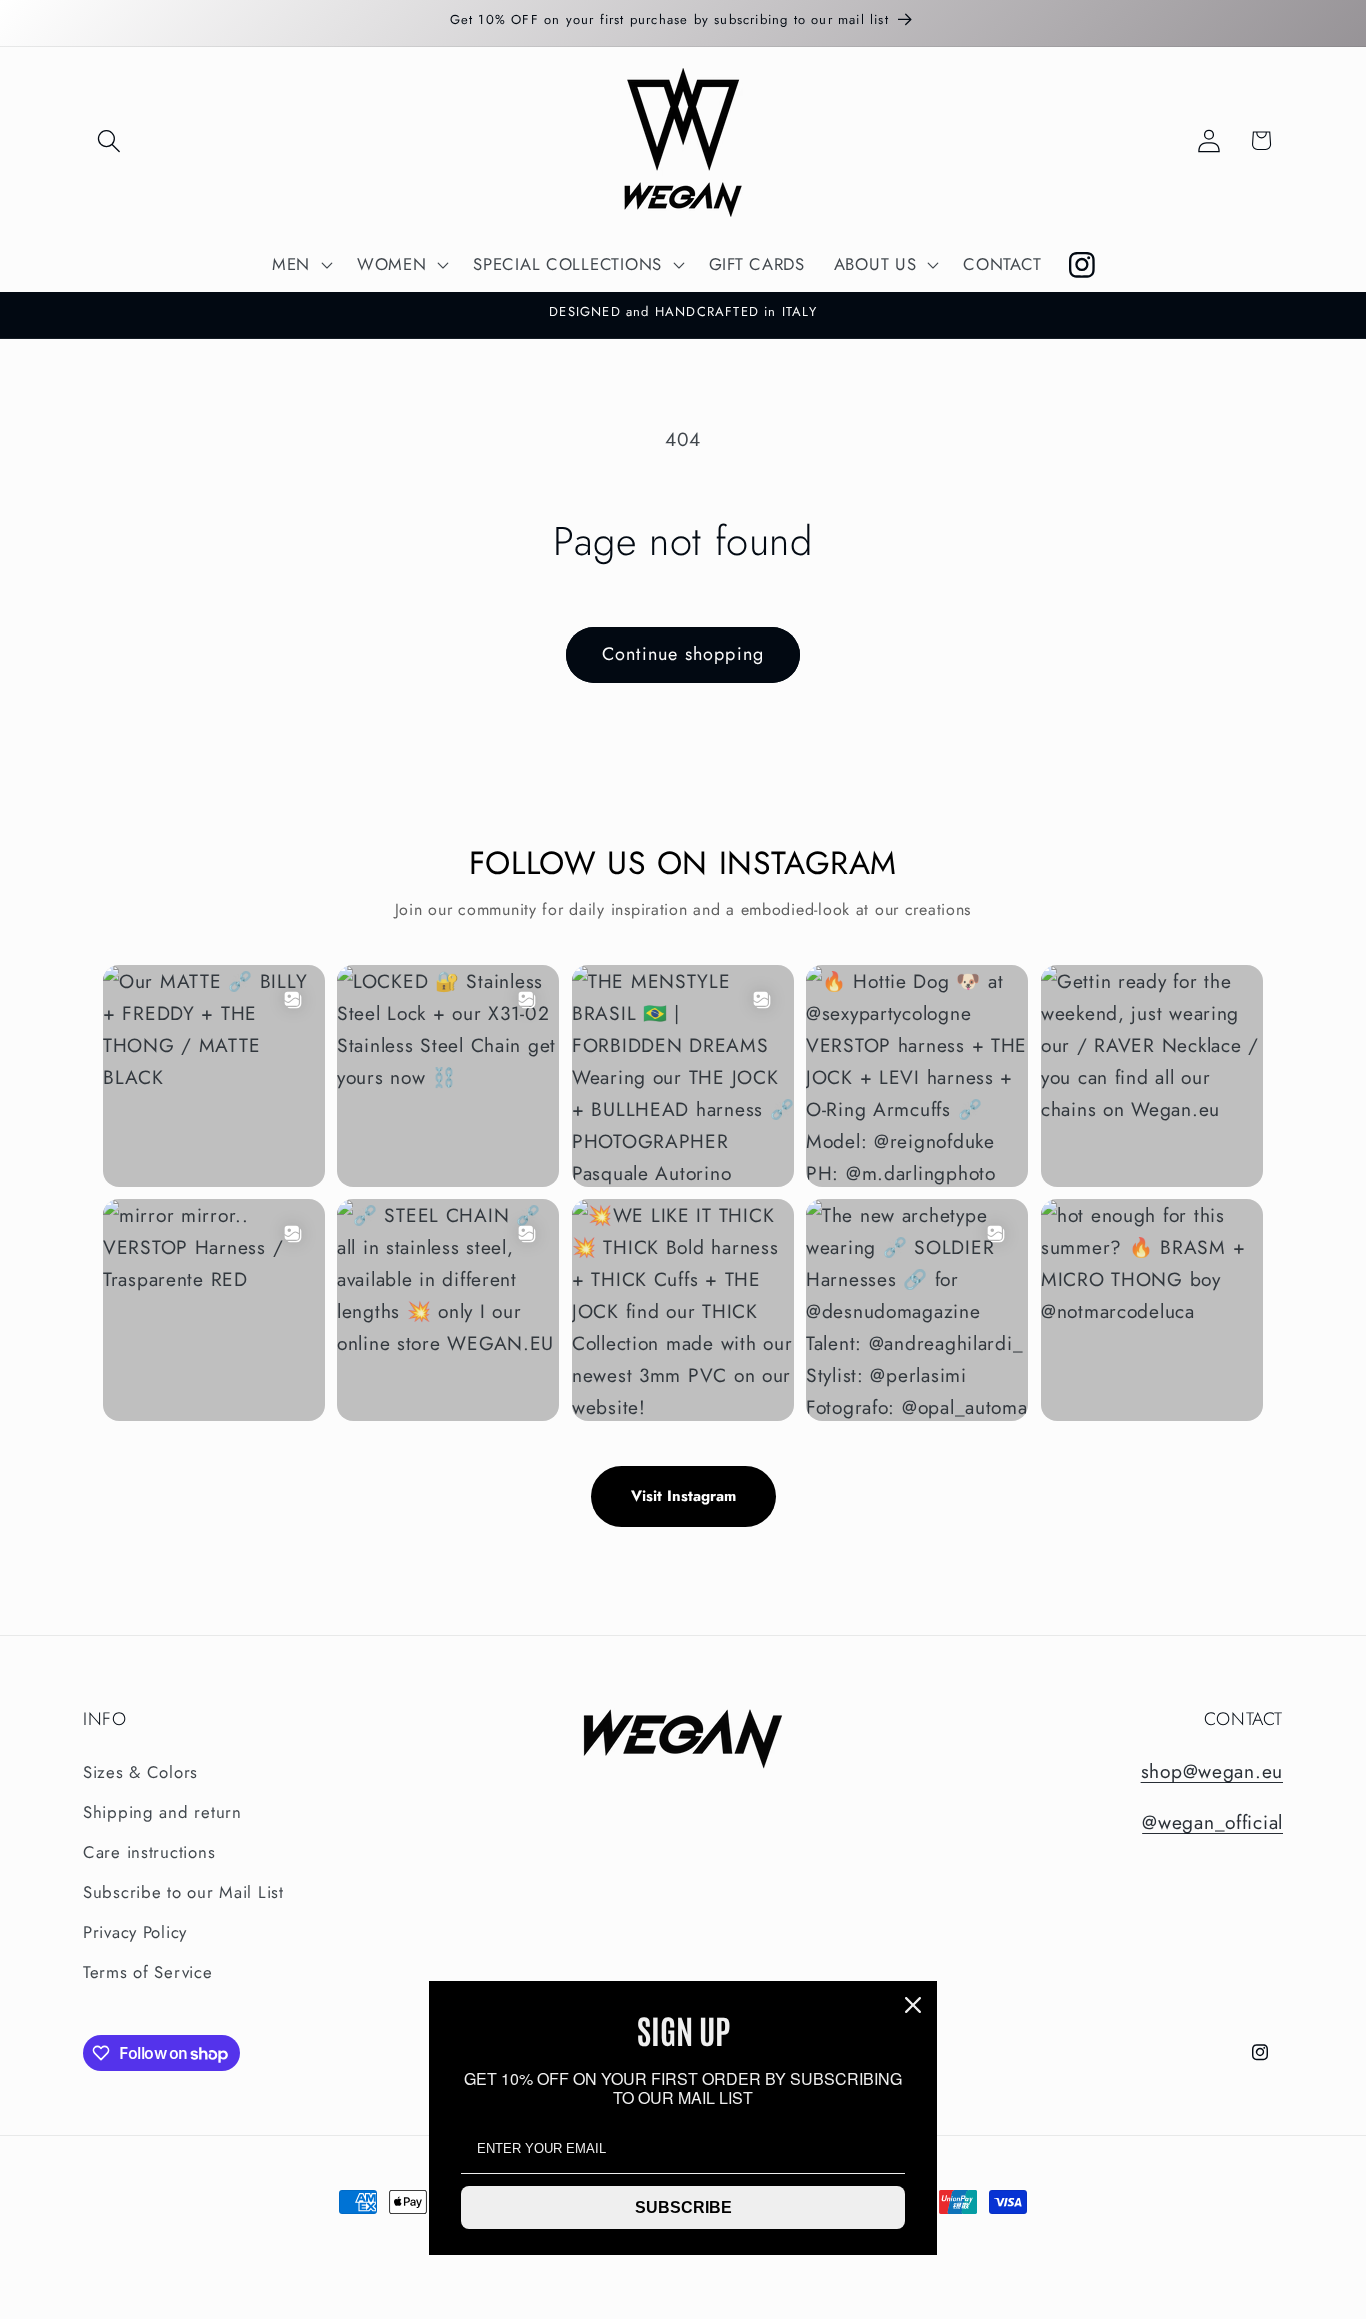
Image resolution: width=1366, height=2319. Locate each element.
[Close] (913, 2005)
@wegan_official (1212, 1822)
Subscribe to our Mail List (183, 1892)
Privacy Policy (135, 1932)
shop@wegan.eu (1212, 1771)
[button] (109, 140)
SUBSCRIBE (683, 2207)
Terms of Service (148, 1972)
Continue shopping (683, 654)
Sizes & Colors (140, 1772)
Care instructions (149, 1852)
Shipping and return (162, 1812)
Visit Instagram (683, 1496)
